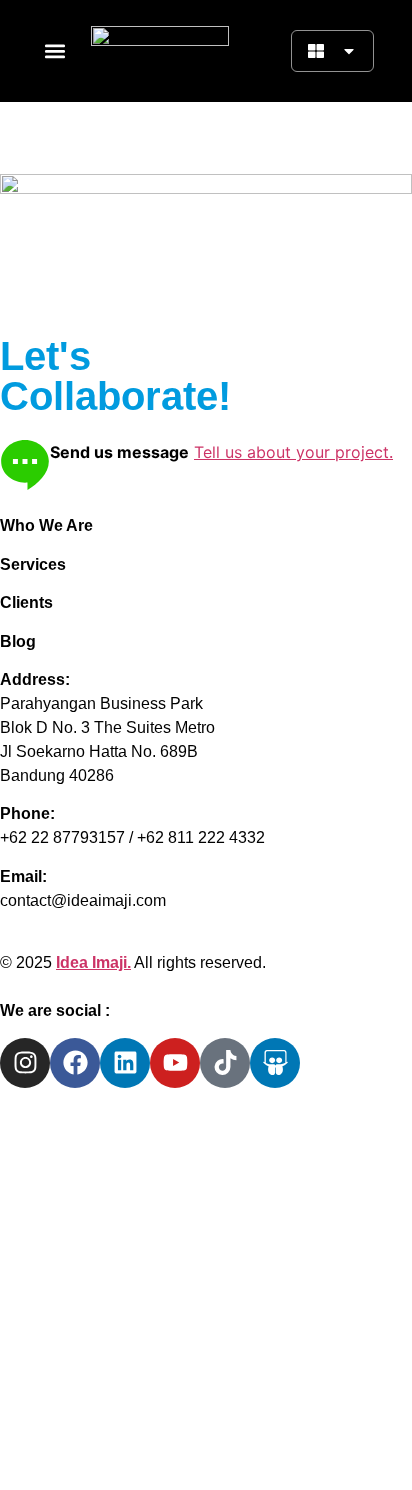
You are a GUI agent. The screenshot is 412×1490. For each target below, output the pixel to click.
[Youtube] (175, 1063)
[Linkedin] (125, 1063)
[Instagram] (25, 1063)
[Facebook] (75, 1063)
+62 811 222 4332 (201, 837)
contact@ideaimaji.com (83, 900)
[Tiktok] (225, 1063)
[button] (54, 51)
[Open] (349, 51)
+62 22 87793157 (62, 837)
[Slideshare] (275, 1063)
